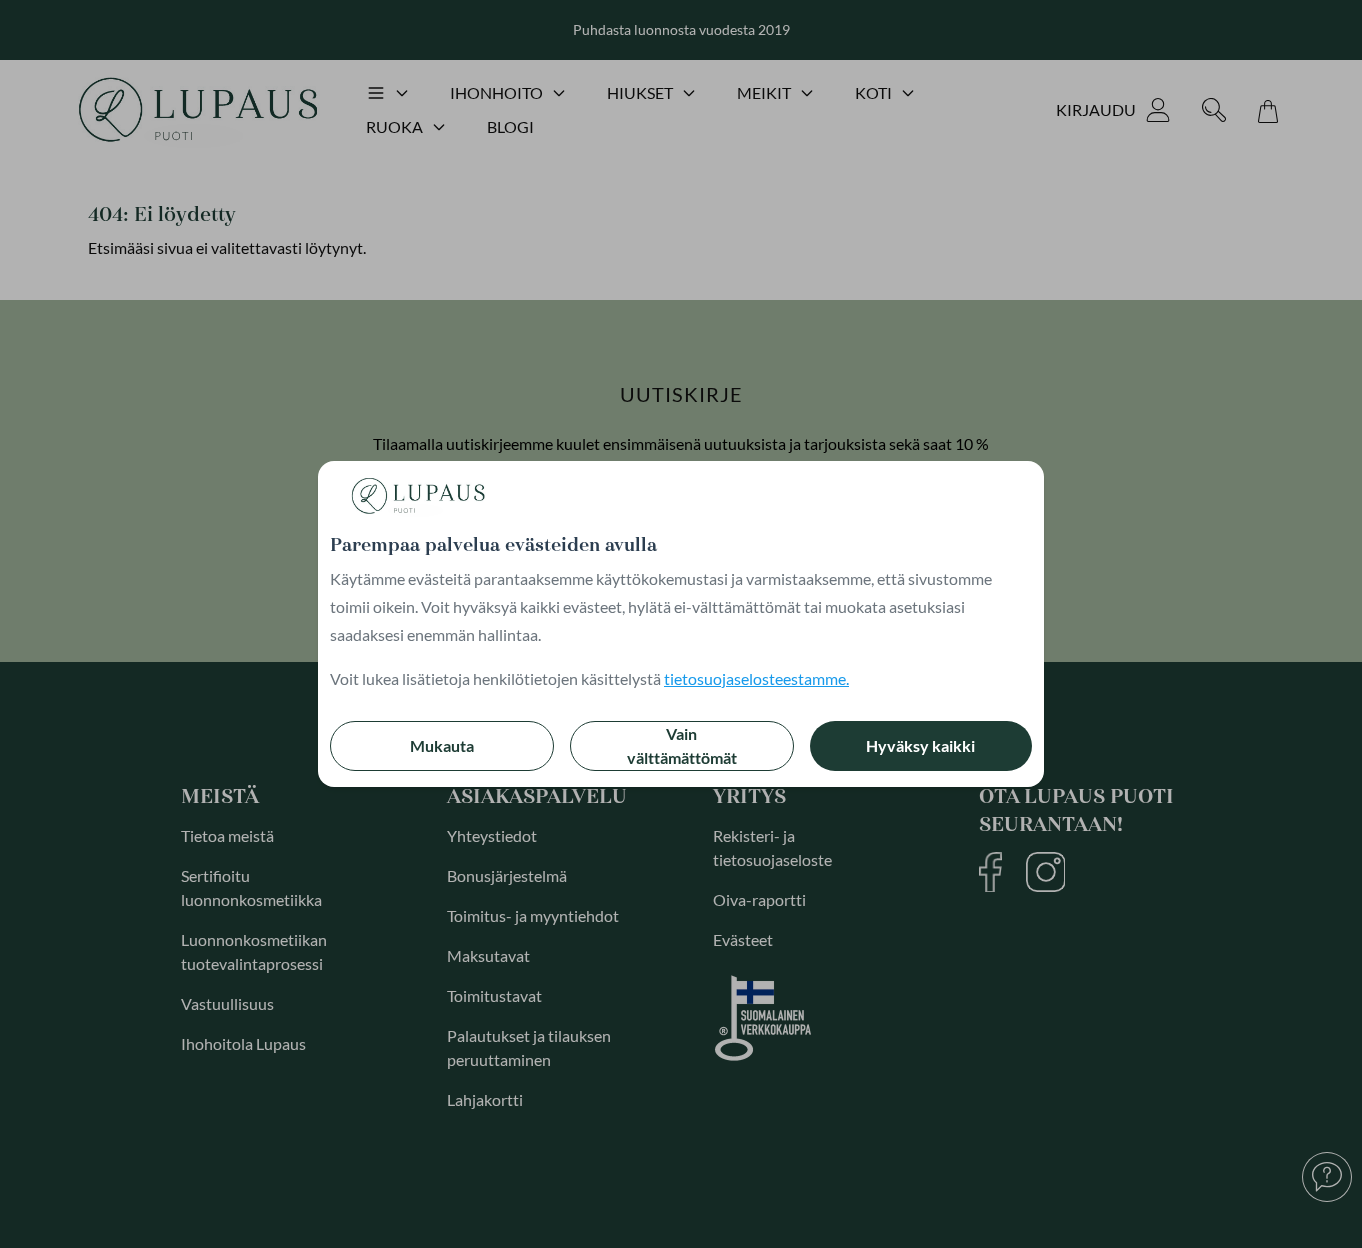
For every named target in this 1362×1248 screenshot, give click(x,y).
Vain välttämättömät (682, 745)
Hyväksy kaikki (920, 745)
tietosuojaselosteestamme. (756, 678)
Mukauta (442, 745)
